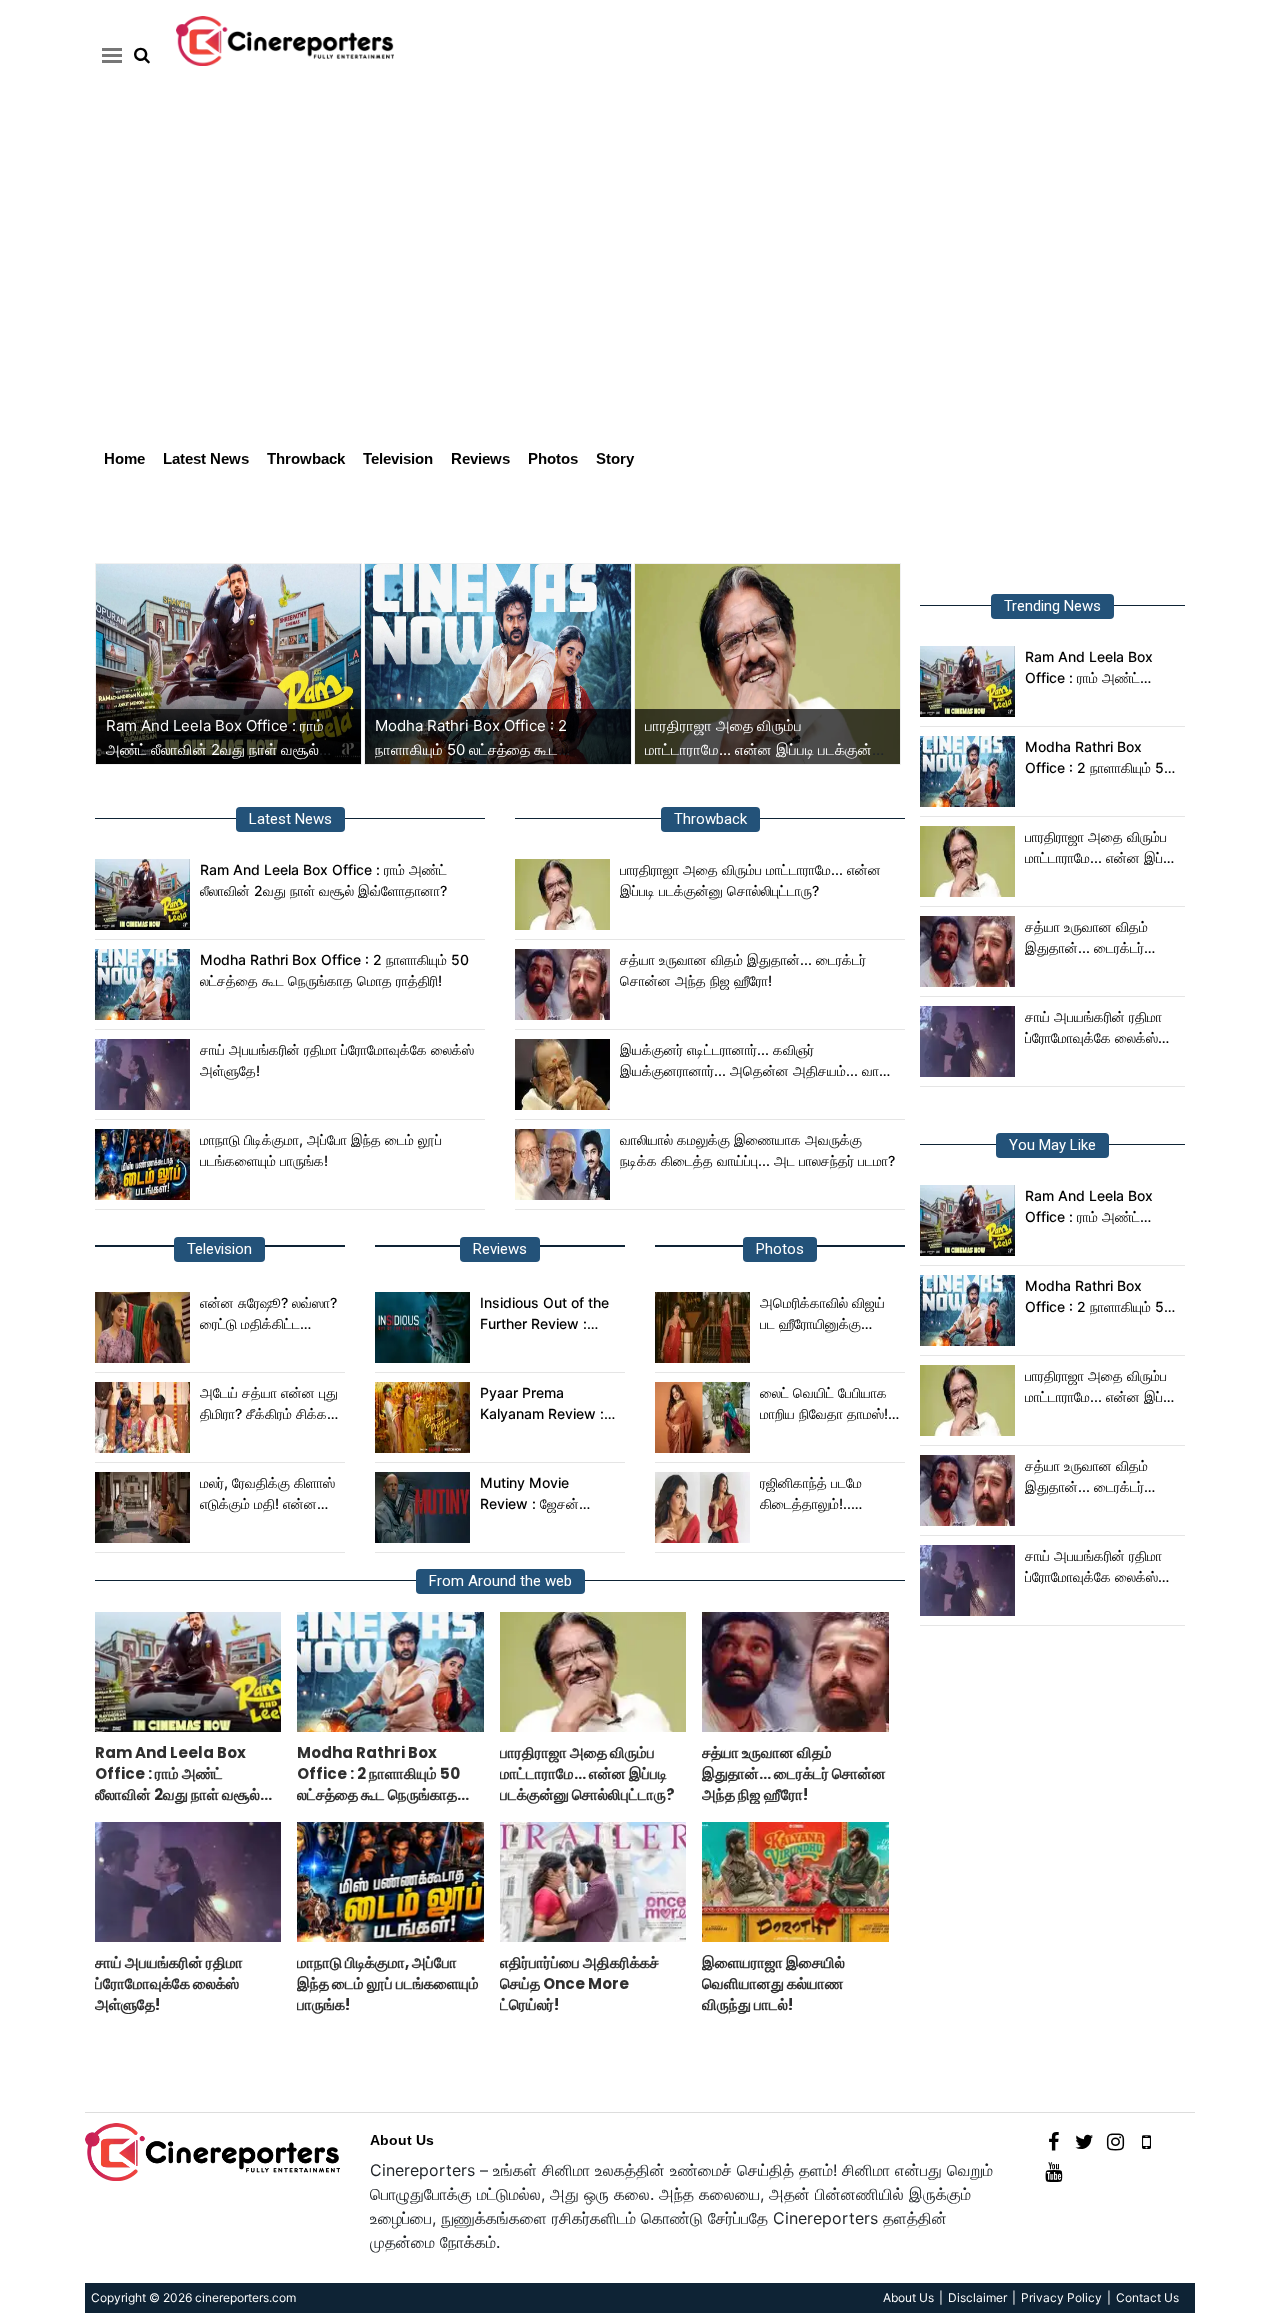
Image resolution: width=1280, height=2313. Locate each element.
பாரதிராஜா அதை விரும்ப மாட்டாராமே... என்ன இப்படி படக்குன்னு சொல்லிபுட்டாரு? (766, 749)
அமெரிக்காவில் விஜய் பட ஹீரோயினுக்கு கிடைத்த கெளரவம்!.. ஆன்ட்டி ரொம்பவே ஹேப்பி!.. (822, 1314)
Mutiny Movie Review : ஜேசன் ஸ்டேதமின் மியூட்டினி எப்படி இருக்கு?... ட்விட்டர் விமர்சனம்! (540, 1494)
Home (124, 458)
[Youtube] (1053, 2170)
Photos (553, 458)
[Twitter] (1084, 2140)
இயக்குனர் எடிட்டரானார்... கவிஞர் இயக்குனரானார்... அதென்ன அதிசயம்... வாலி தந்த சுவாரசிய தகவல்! (755, 1061)
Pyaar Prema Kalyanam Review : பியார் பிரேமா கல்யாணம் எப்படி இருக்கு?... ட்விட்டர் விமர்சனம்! (548, 1404)
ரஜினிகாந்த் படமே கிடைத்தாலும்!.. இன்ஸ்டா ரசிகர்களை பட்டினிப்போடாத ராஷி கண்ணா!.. (820, 1494)
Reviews (480, 458)
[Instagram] (1115, 2140)
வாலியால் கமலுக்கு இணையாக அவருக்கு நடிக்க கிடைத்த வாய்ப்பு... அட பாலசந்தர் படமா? (757, 1150)
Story (615, 458)
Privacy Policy (1061, 2297)
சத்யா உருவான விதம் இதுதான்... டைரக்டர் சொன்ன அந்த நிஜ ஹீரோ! (743, 970)
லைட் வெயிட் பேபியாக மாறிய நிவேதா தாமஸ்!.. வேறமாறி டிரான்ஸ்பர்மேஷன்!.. (828, 1404)
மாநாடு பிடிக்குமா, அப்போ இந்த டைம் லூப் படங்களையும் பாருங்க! (321, 1150)
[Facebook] (1053, 2140)
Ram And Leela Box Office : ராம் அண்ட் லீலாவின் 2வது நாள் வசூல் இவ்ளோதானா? (215, 749)
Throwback (306, 458)
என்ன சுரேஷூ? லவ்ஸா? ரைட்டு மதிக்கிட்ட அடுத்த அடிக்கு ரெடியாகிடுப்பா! (268, 1314)
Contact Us (1147, 2297)
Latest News (206, 458)
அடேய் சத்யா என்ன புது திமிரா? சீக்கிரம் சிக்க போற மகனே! (269, 1404)
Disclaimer (977, 2297)
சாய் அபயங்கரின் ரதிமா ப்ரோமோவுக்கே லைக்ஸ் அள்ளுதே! (337, 1060)
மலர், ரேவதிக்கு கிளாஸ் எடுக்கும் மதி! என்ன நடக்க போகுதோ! (267, 1494)
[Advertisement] (640, 286)
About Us (402, 2140)
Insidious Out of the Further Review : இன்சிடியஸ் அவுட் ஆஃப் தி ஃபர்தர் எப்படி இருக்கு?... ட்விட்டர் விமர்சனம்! (549, 1314)
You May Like (1052, 1145)
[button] (108, 55)
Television (398, 458)
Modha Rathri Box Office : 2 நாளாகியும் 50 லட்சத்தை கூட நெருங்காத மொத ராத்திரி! (471, 749)
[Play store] (1146, 2140)
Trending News (1052, 606)
